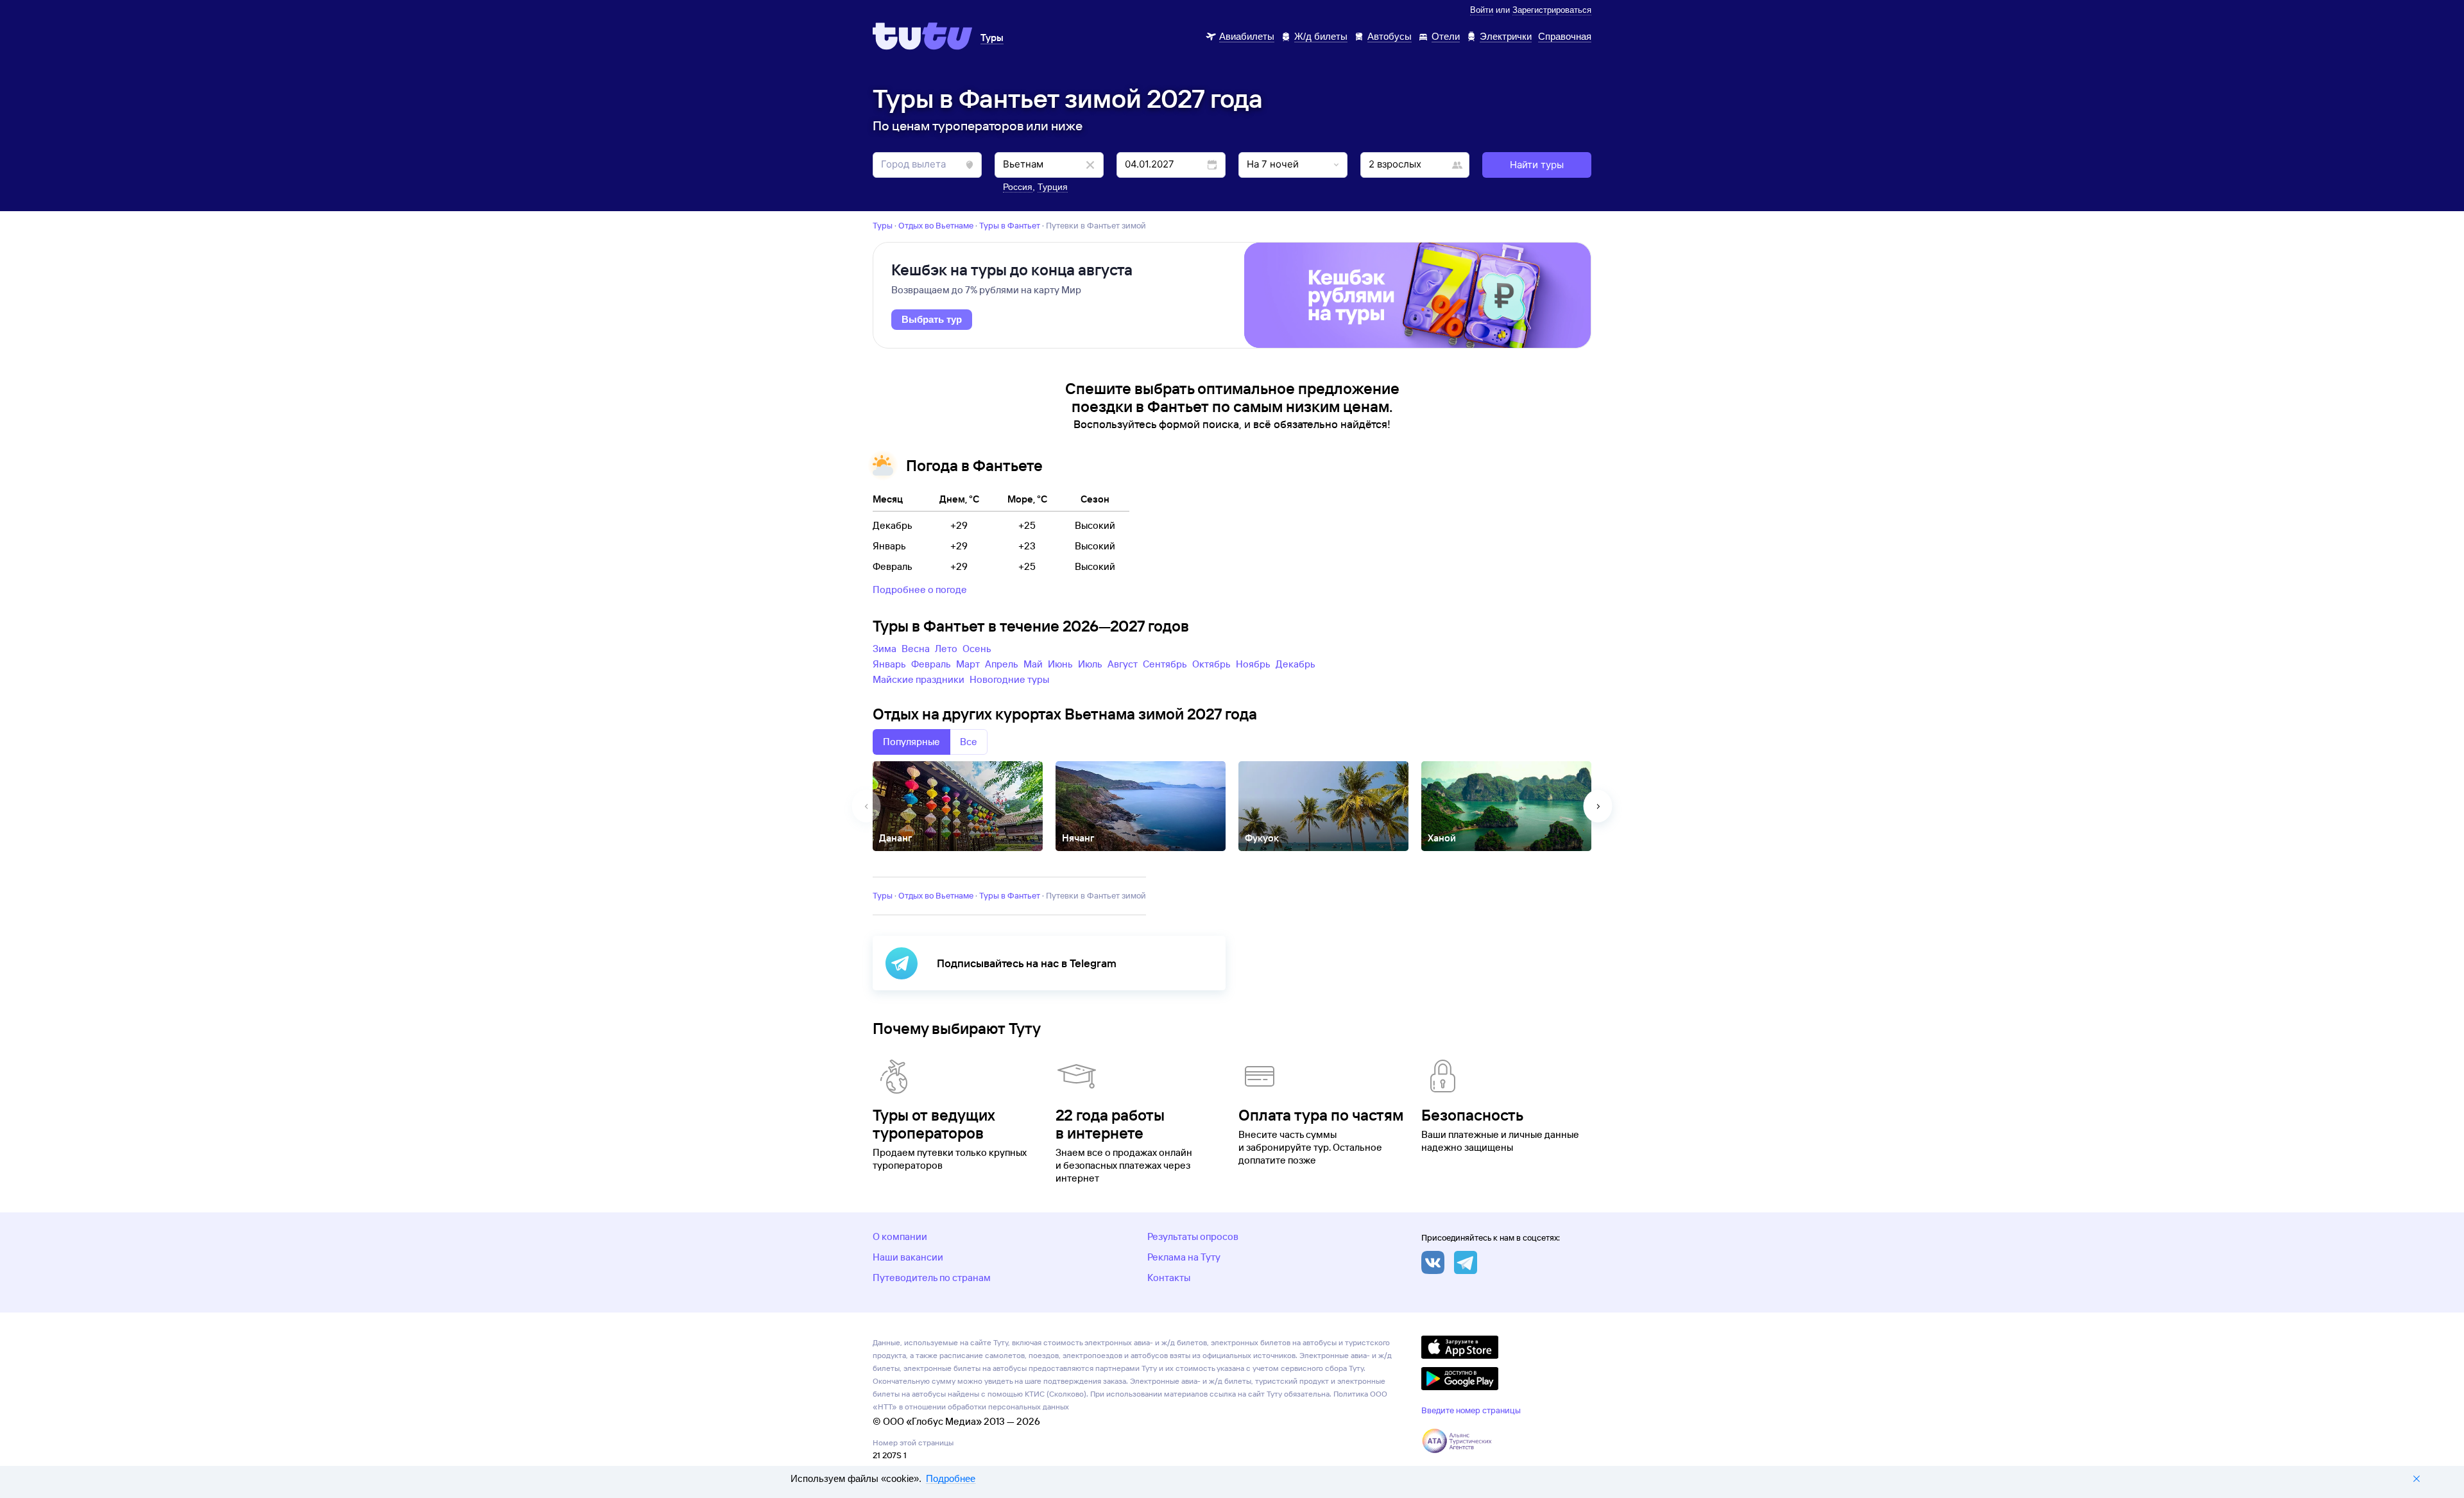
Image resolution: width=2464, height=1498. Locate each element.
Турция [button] (1053, 187)
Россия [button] (1018, 187)
